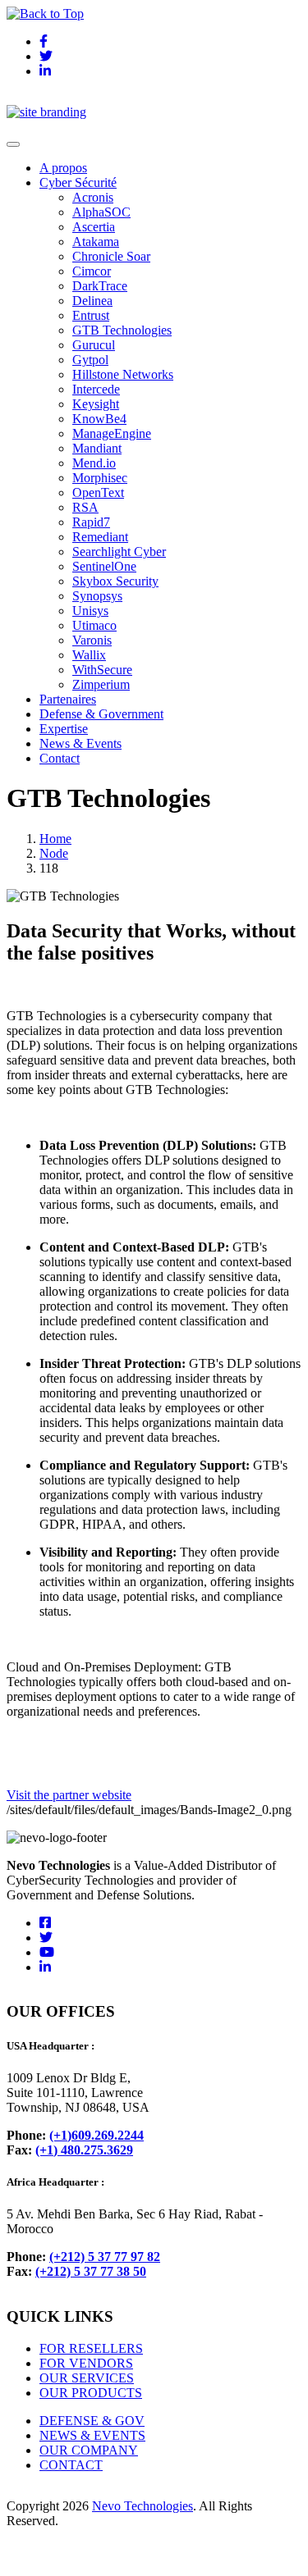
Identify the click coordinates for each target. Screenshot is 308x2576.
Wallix (89, 655)
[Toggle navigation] (13, 144)
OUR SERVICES (87, 2378)
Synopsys (97, 596)
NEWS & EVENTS (92, 2435)
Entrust (91, 315)
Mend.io (94, 463)
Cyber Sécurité (78, 182)
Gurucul (94, 345)
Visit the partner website (69, 1795)
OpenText (98, 492)
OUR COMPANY (89, 2450)
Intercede (96, 389)
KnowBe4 (99, 419)
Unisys (90, 611)
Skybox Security (115, 581)
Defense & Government (101, 714)
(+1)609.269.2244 (97, 2135)
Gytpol (90, 360)
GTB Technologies (122, 330)
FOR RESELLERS (91, 2348)
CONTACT (71, 2465)
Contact (60, 758)
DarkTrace (100, 286)
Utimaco (94, 625)
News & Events (80, 743)
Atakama (96, 242)
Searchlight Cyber (119, 552)
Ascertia (94, 227)
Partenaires (68, 699)
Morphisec (100, 478)
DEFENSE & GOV (92, 2421)
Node (54, 853)
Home (55, 839)
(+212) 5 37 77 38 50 (91, 2271)
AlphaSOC (101, 212)
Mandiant (97, 448)
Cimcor (92, 271)
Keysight (96, 404)
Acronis (93, 197)
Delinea (92, 301)
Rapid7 (91, 522)
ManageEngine (112, 433)
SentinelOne (104, 566)
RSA (85, 507)
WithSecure (102, 670)
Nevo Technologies (143, 2506)
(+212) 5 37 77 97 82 (105, 2257)
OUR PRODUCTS (91, 2393)
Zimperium (101, 684)
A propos (63, 168)
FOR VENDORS (86, 2363)
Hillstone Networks (123, 374)
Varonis (92, 640)
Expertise (64, 729)
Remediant (100, 537)
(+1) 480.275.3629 (84, 2150)
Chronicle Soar (111, 256)
